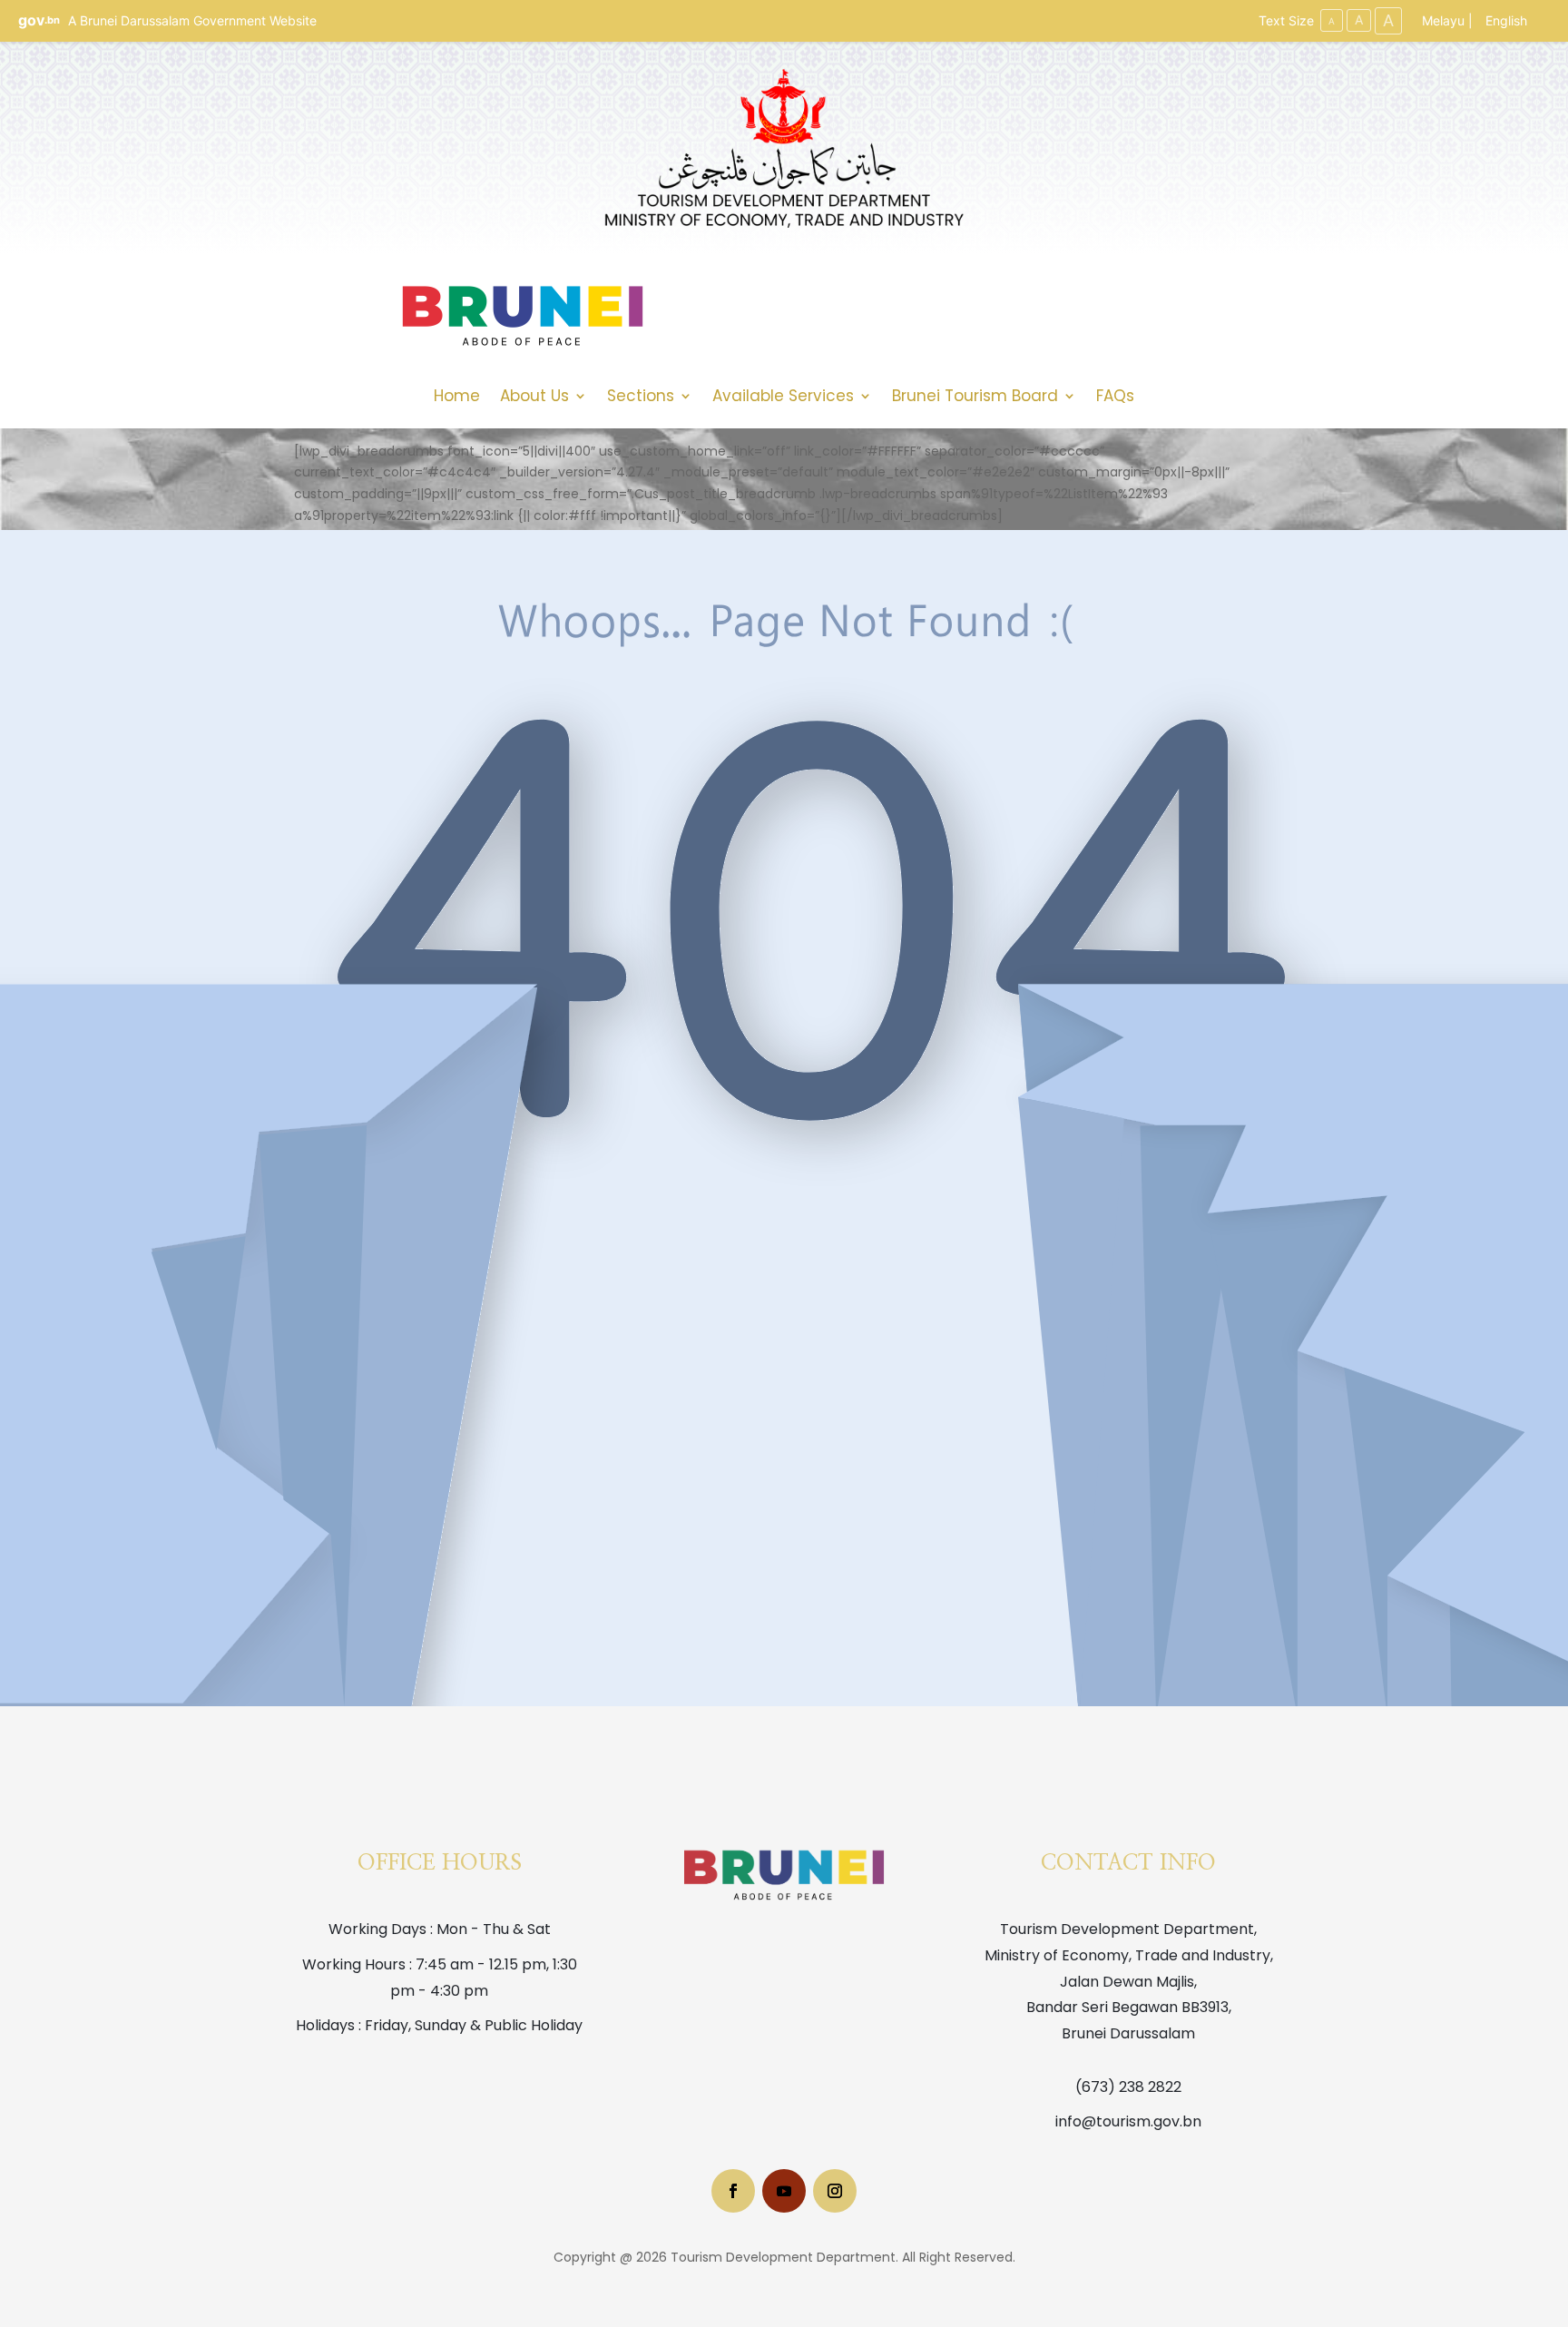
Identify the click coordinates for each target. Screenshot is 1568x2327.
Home (457, 398)
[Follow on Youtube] (784, 2191)
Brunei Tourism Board (975, 398)
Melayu (1443, 20)
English (1506, 20)
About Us (534, 398)
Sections (641, 398)
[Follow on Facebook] (733, 2191)
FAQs (1115, 398)
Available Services (783, 398)
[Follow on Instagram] (835, 2191)
